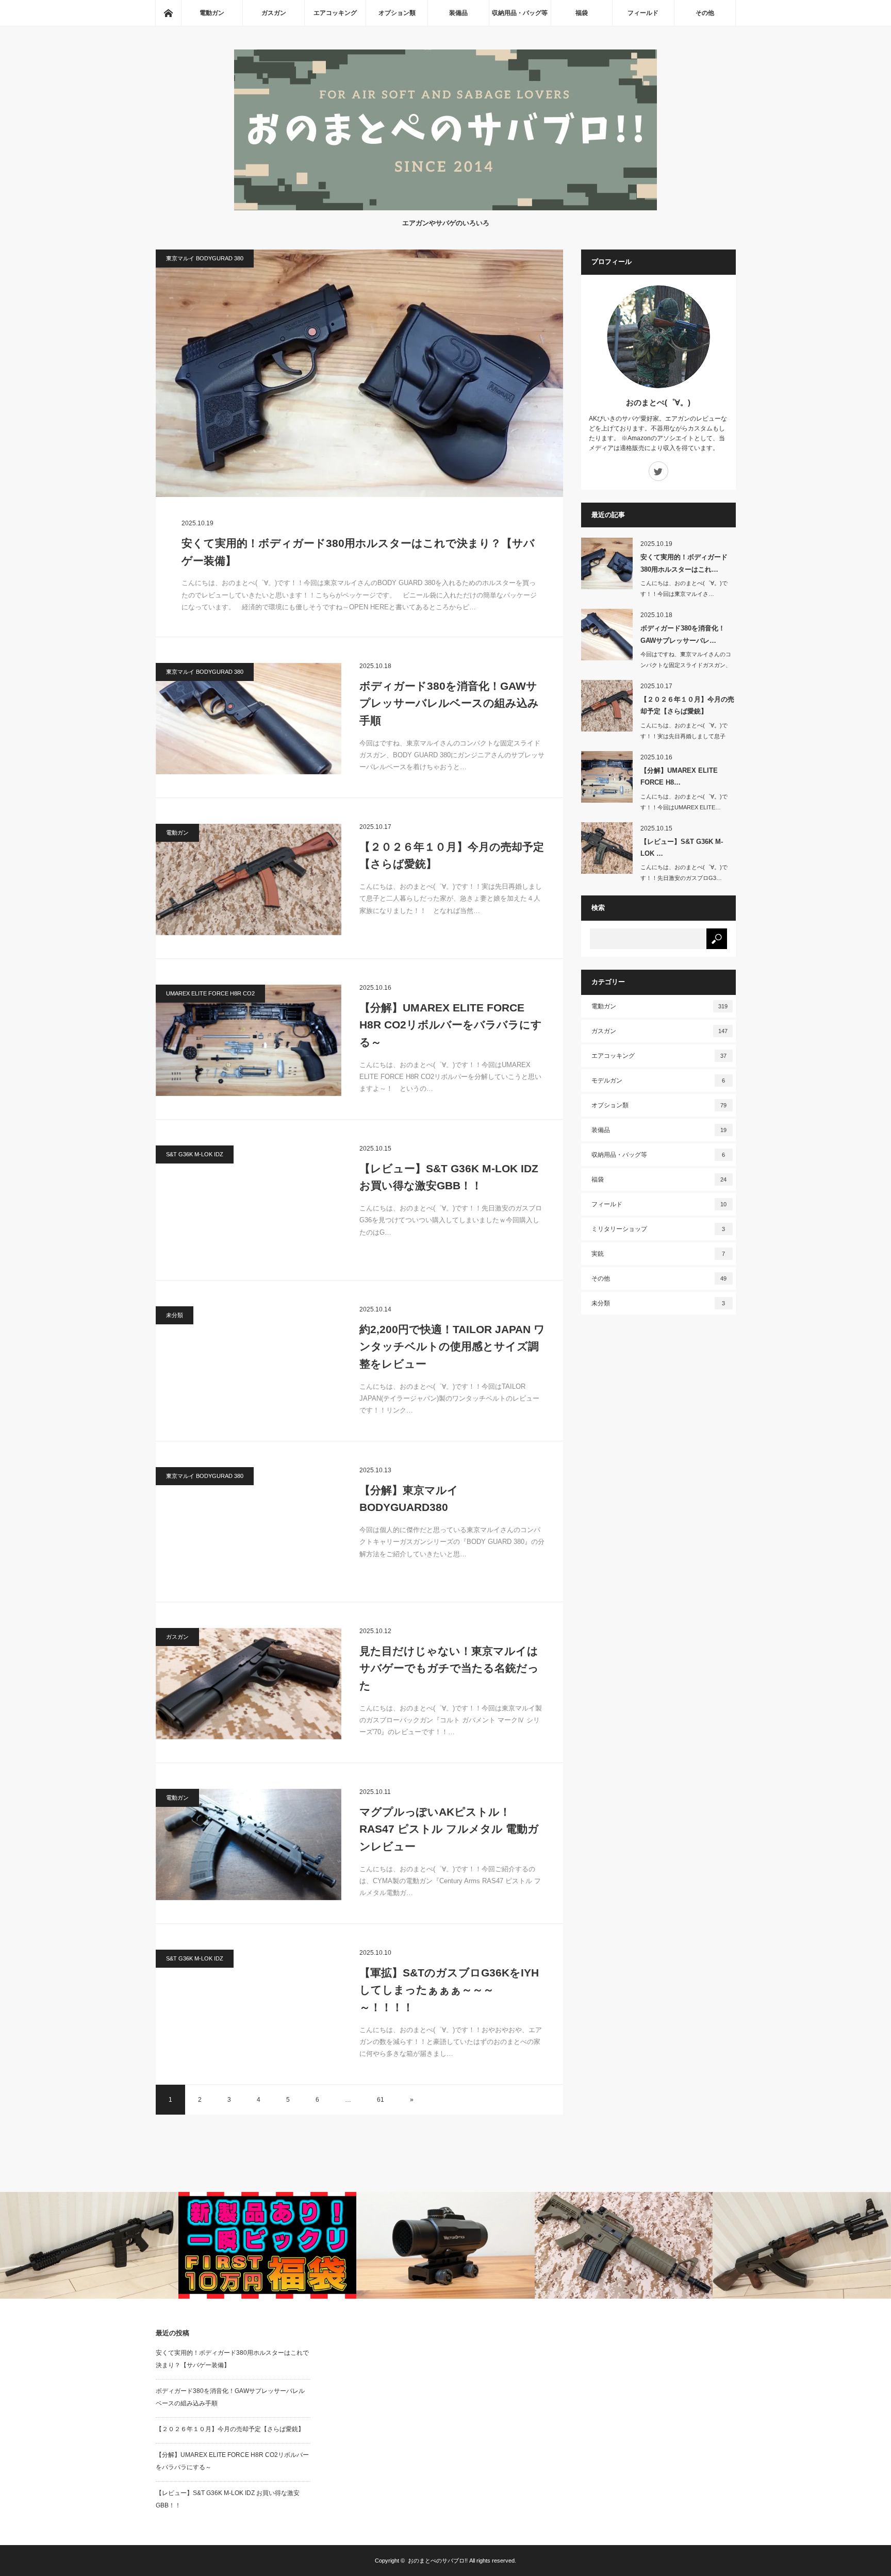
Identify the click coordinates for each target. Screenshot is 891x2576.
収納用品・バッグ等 (520, 13)
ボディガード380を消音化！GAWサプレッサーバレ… (683, 634)
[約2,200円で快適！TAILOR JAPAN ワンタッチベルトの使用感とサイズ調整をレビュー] (249, 1362)
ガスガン (274, 13)
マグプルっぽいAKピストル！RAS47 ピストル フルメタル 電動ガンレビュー (449, 1829)
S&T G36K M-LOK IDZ (195, 1154)
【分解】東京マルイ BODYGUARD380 (409, 1499)
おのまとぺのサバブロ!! (438, 2561)
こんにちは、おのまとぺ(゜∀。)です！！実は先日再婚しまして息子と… (684, 736)
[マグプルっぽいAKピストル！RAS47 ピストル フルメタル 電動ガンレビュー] (249, 1844)
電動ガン (212, 13)
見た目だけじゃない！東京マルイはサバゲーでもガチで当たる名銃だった (449, 1668)
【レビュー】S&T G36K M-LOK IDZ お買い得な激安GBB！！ (449, 1177)
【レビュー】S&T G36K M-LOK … (682, 847)
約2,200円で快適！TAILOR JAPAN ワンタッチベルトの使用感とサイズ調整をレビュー (452, 1347)
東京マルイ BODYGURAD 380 (205, 258)
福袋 (582, 13)
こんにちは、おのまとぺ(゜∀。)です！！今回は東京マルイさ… (684, 588)
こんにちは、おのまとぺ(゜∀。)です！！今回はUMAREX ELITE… (684, 802)
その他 (705, 13)
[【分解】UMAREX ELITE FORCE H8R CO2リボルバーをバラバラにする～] (249, 1040)
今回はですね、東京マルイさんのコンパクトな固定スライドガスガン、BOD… (686, 665)
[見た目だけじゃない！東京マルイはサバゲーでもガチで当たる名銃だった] (249, 1684)
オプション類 (397, 13)
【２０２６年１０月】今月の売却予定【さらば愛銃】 (452, 855)
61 (381, 2100)
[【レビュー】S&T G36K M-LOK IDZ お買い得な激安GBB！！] (249, 1201)
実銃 (658, 1254)
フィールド (643, 13)
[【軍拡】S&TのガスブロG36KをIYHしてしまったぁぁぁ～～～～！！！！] (249, 2005)
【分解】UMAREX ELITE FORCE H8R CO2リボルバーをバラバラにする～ (451, 1025)
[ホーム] (168, 13)
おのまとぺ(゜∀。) (658, 402)
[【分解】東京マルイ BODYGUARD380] (249, 1523)
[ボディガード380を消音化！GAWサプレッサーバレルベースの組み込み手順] (249, 719)
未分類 (175, 1315)
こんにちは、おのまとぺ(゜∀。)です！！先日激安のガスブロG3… (684, 872)
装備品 (458, 13)
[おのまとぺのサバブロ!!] (445, 207)
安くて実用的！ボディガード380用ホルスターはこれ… (684, 563)
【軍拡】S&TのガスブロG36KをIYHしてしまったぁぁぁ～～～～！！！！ (449, 1990)
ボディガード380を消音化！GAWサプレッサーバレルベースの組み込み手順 (449, 703)
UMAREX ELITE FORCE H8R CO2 (210, 993)
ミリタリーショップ (658, 1229)
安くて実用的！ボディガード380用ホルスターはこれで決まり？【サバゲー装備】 (358, 552)
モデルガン (658, 1081)
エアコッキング (335, 13)
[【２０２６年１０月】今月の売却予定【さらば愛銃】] (249, 879)
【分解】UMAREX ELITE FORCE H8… (679, 776)
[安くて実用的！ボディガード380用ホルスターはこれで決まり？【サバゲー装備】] (359, 373)
